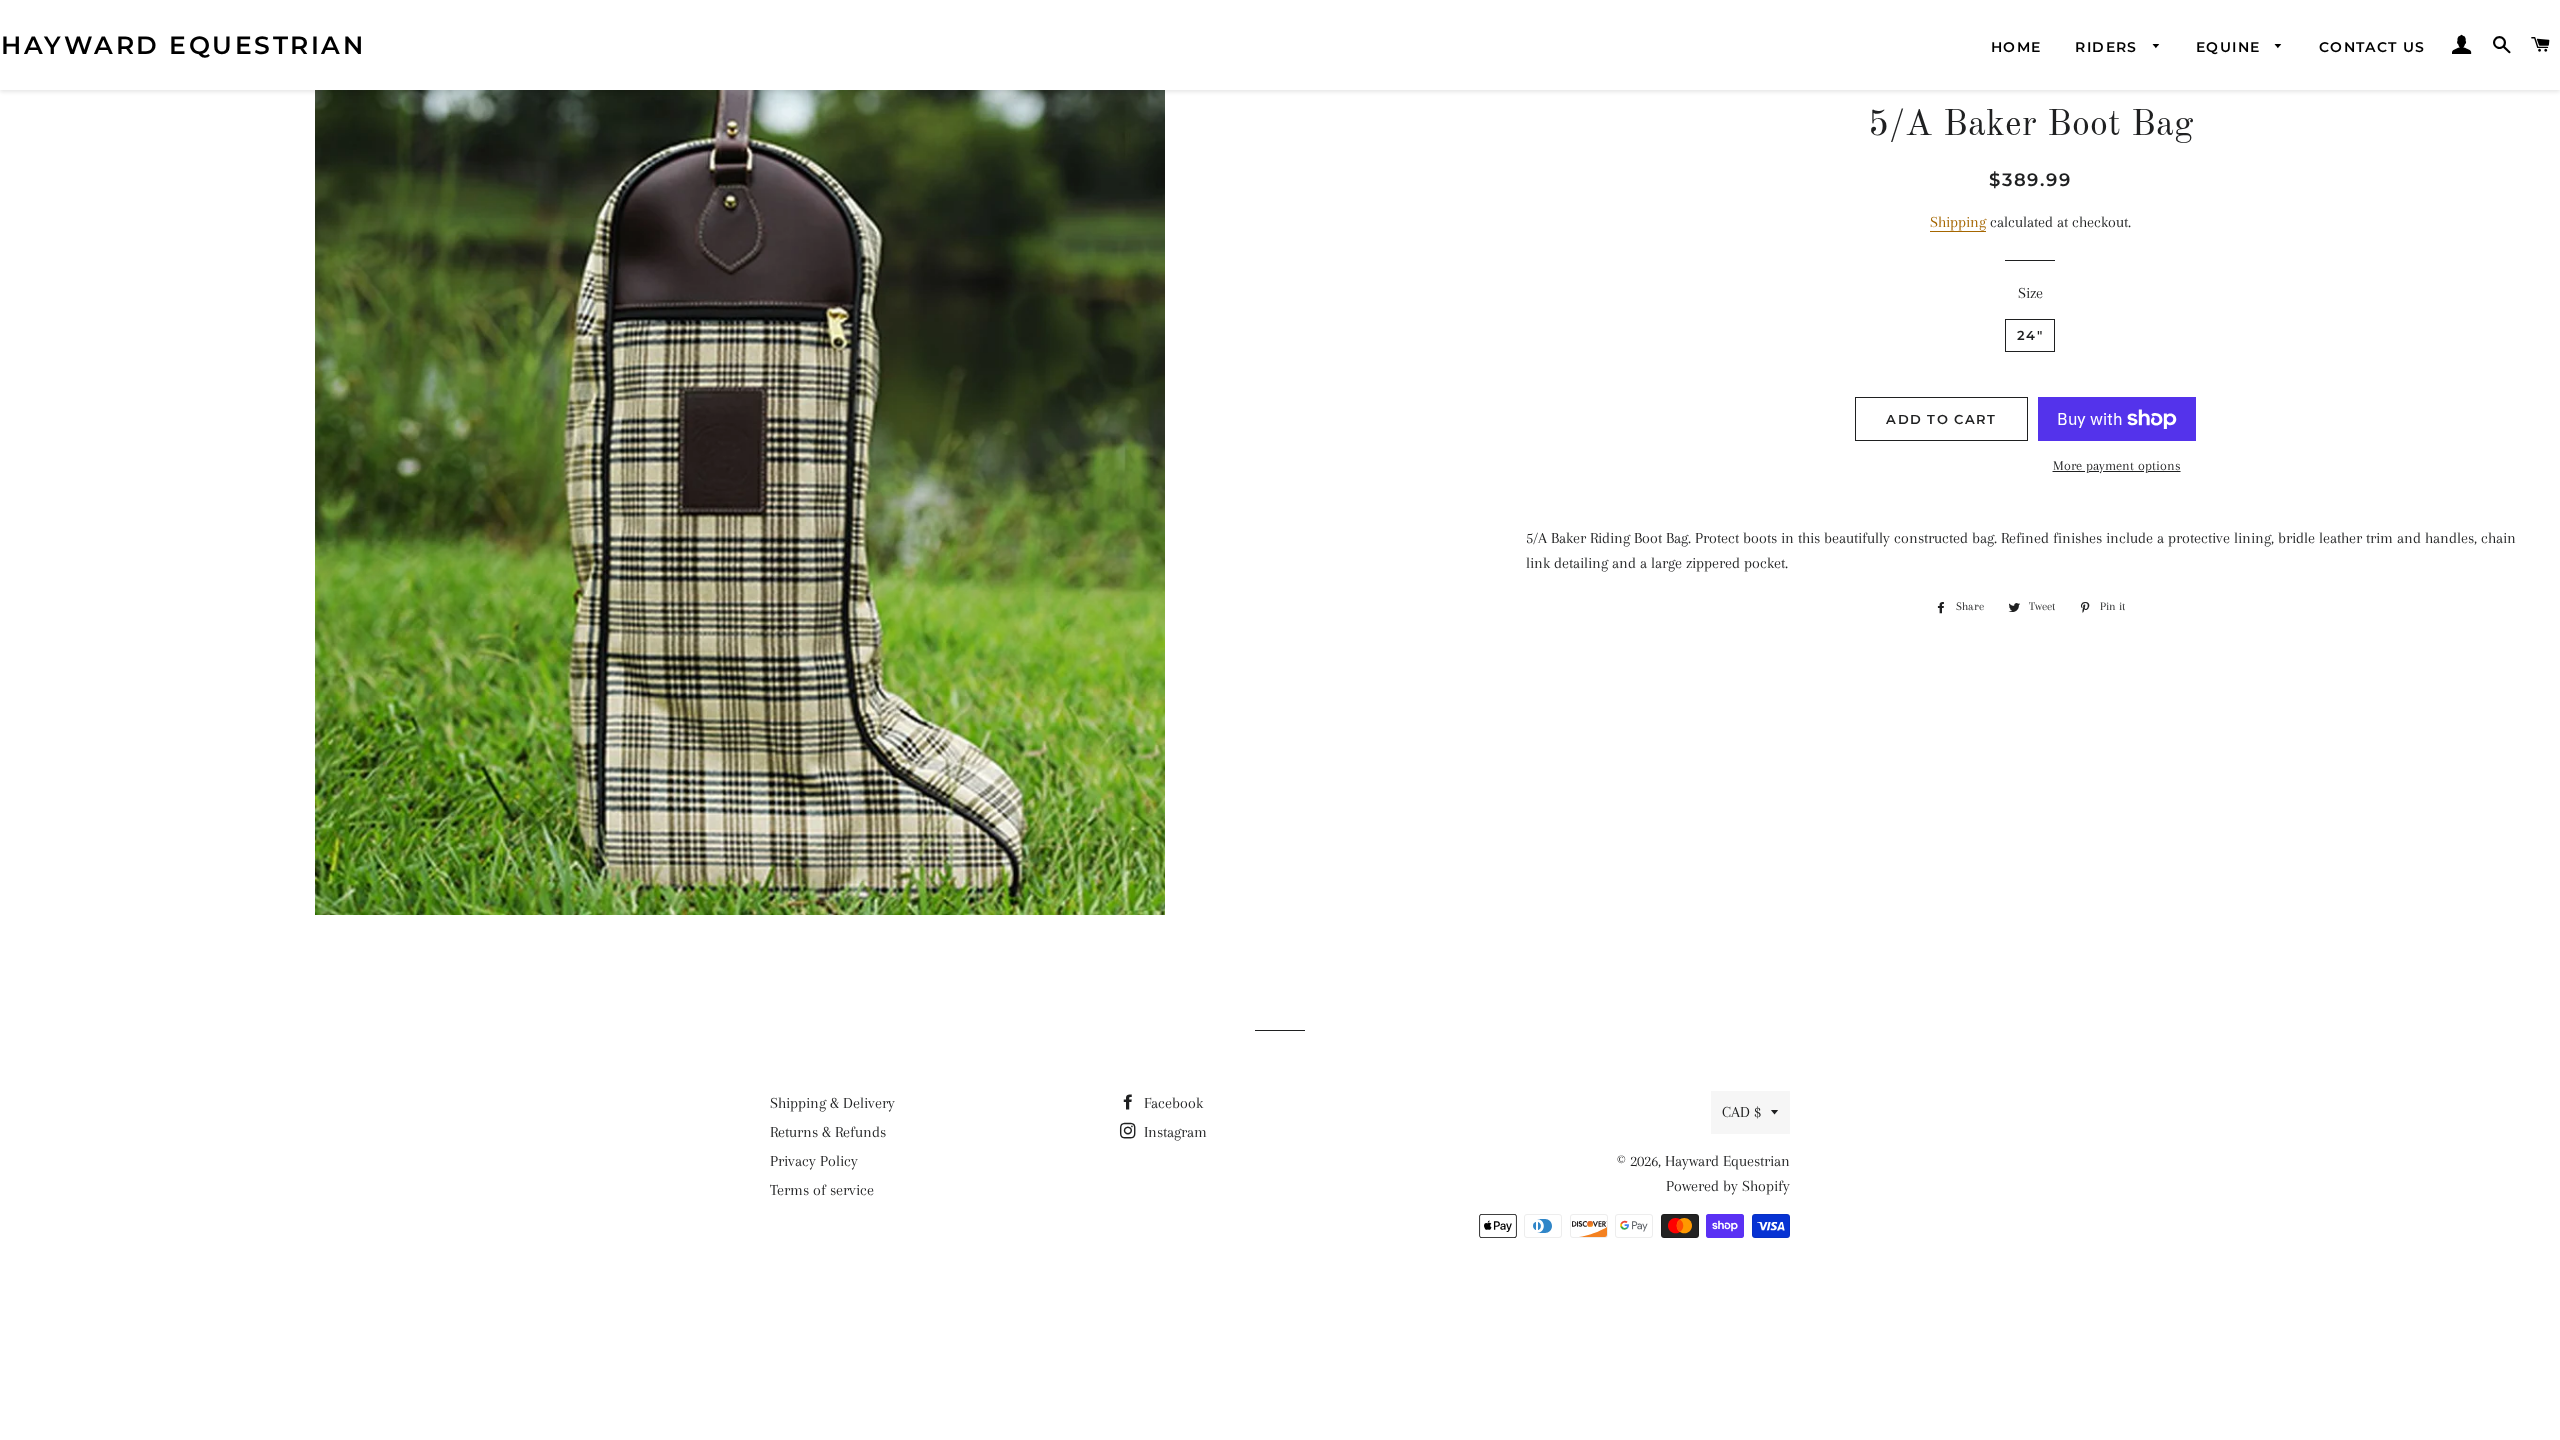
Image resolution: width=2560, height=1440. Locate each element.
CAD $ (1741, 1112)
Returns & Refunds (828, 1132)
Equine (2231, 47)
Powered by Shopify (1728, 1186)
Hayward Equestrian (183, 45)
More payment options (2117, 465)
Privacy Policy (814, 1161)
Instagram (1173, 1132)
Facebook (1171, 1103)
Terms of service (822, 1190)
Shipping (1958, 222)
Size (2030, 293)
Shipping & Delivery (832, 1103)
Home (2016, 47)
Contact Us (2372, 47)
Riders (2109, 47)
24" (2030, 335)
